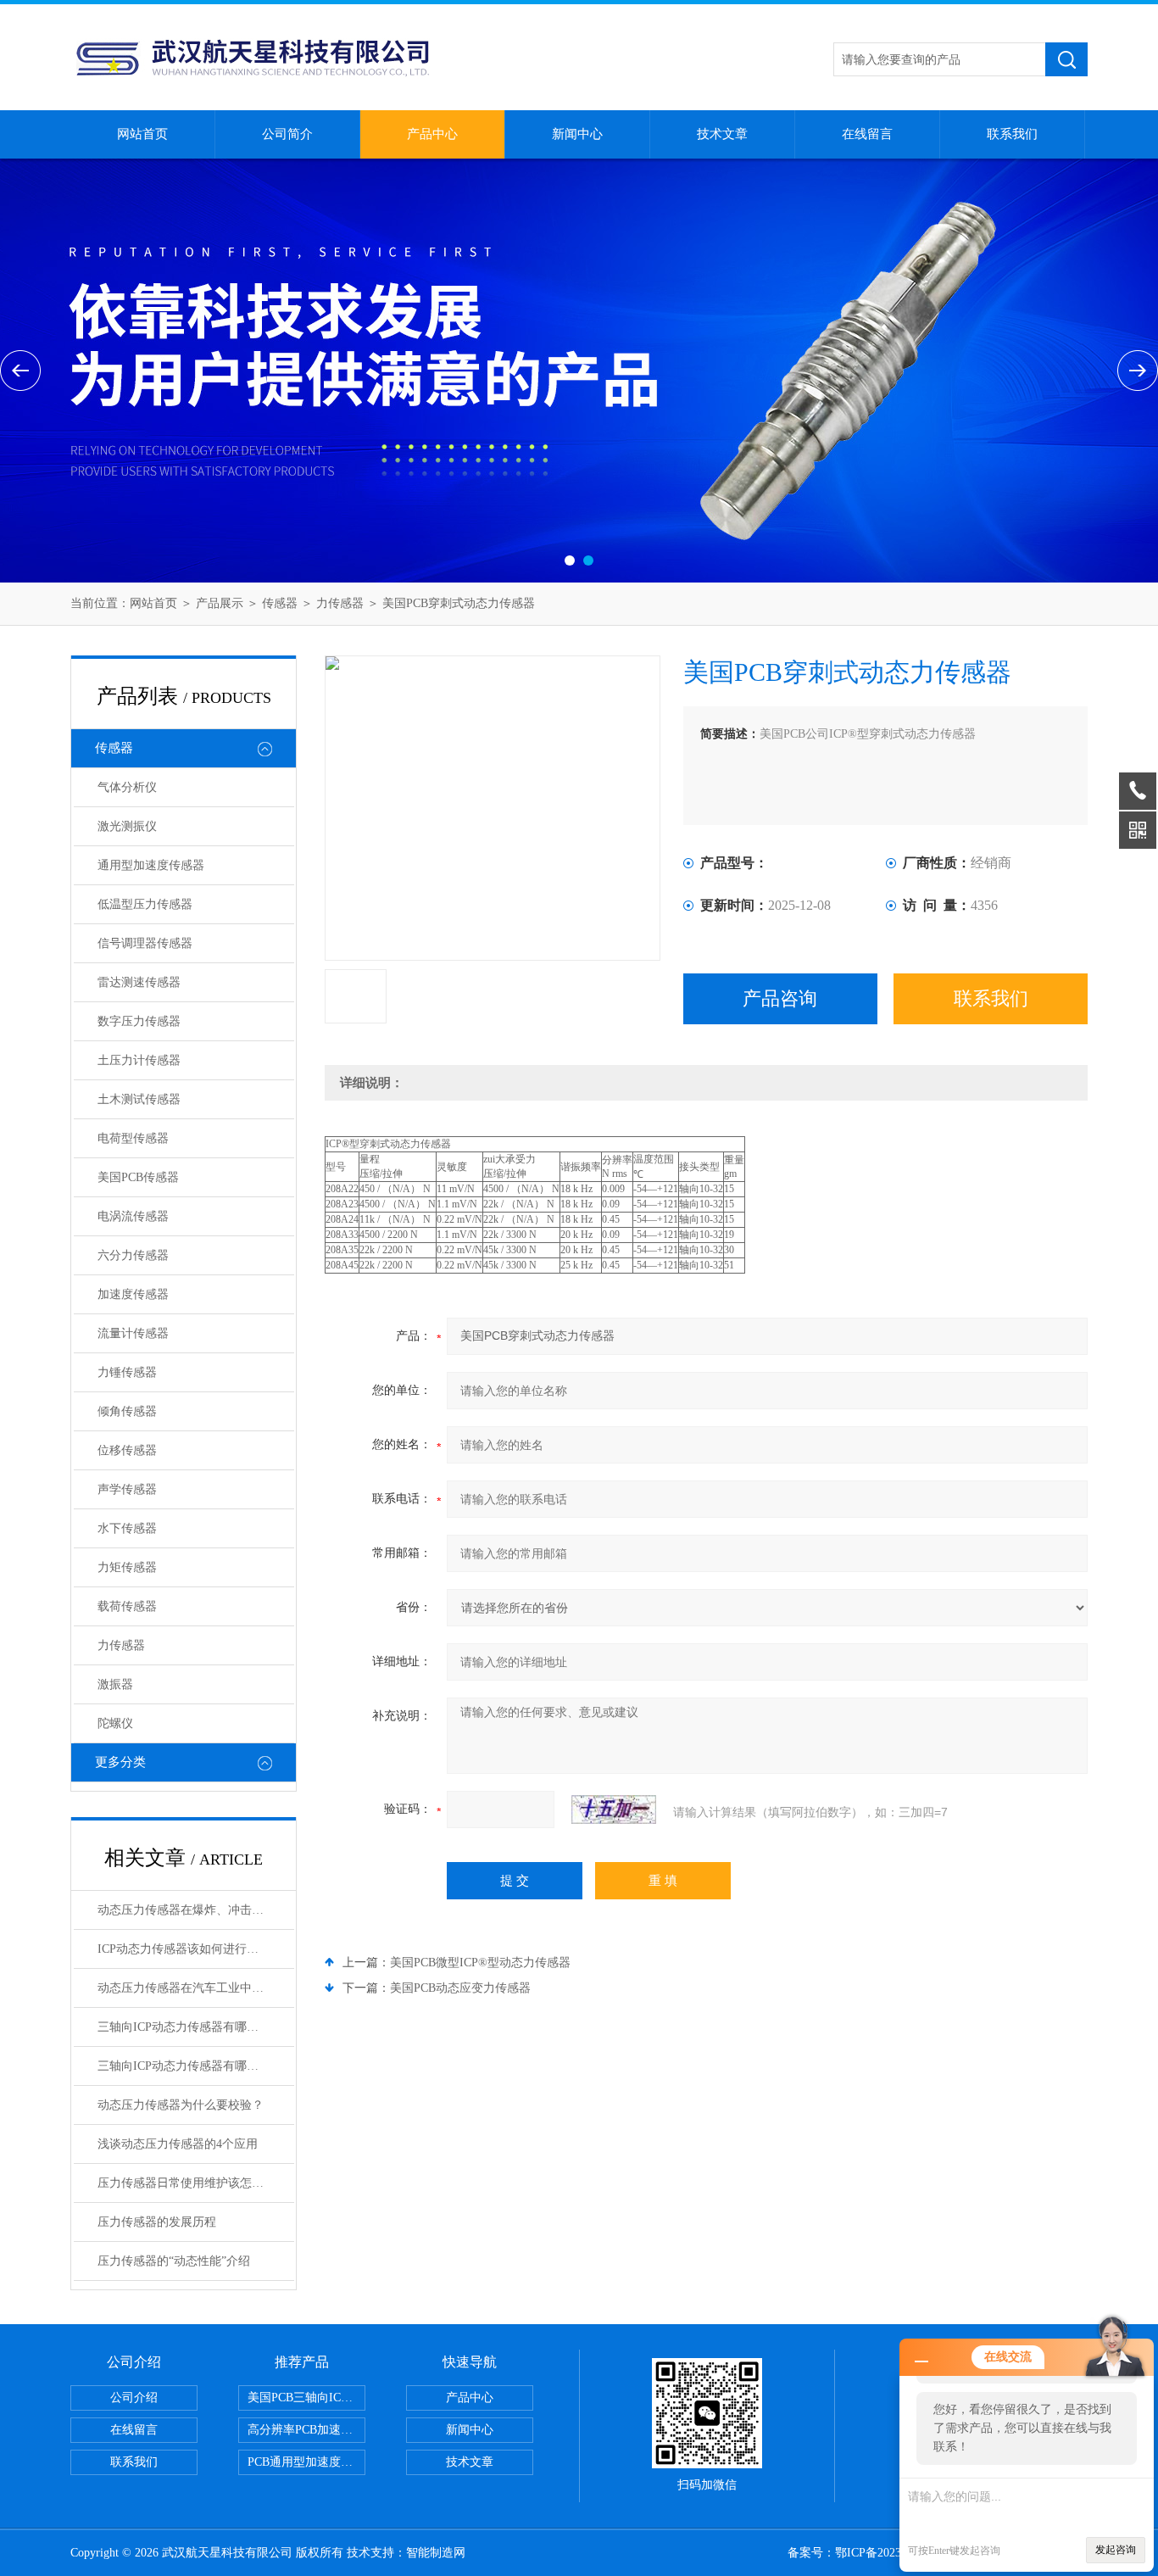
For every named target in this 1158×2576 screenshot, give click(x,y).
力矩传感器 (127, 1567)
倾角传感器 (127, 1411)
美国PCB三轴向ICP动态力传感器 (306, 2398)
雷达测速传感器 (139, 982)
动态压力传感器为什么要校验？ (181, 2105)
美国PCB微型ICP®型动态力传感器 (480, 1963)
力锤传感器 (127, 1372)
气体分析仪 (127, 787)
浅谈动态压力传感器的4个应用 (178, 2144)
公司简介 (287, 134)
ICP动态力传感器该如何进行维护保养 (196, 1949)
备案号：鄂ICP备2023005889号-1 (873, 2553)
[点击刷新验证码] (614, 1809)
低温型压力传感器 (145, 904)
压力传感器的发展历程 (157, 2222)
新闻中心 (577, 134)
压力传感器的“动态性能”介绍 (174, 2261)
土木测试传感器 (139, 1099)
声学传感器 (127, 1489)
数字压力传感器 (139, 1021)
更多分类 (120, 1762)
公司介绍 (134, 2398)
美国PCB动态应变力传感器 (460, 1988)
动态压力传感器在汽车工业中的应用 (192, 1988)
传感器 (280, 603)
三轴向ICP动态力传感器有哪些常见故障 (196, 2027)
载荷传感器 (127, 1606)
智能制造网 (436, 2553)
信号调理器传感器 (145, 943)
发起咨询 (1116, 2550)
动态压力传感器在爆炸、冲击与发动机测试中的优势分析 (196, 1910)
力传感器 (340, 603)
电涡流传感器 (133, 1216)
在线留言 (867, 134)
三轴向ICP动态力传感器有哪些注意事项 (196, 2066)
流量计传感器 (133, 1333)
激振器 (115, 1684)
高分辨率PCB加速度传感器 (306, 2430)
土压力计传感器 (139, 1060)
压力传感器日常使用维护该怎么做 (187, 2183)
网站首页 (142, 134)
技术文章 (722, 134)
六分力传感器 (133, 1255)
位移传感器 (127, 1450)
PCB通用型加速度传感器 (306, 2462)
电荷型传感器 (133, 1138)
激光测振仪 (127, 826)
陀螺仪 (115, 1723)
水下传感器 (127, 1528)
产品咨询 (780, 998)
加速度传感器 (133, 1294)
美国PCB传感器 (138, 1177)
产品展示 (220, 603)
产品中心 (432, 134)
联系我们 (1012, 134)
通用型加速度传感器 (151, 865)
